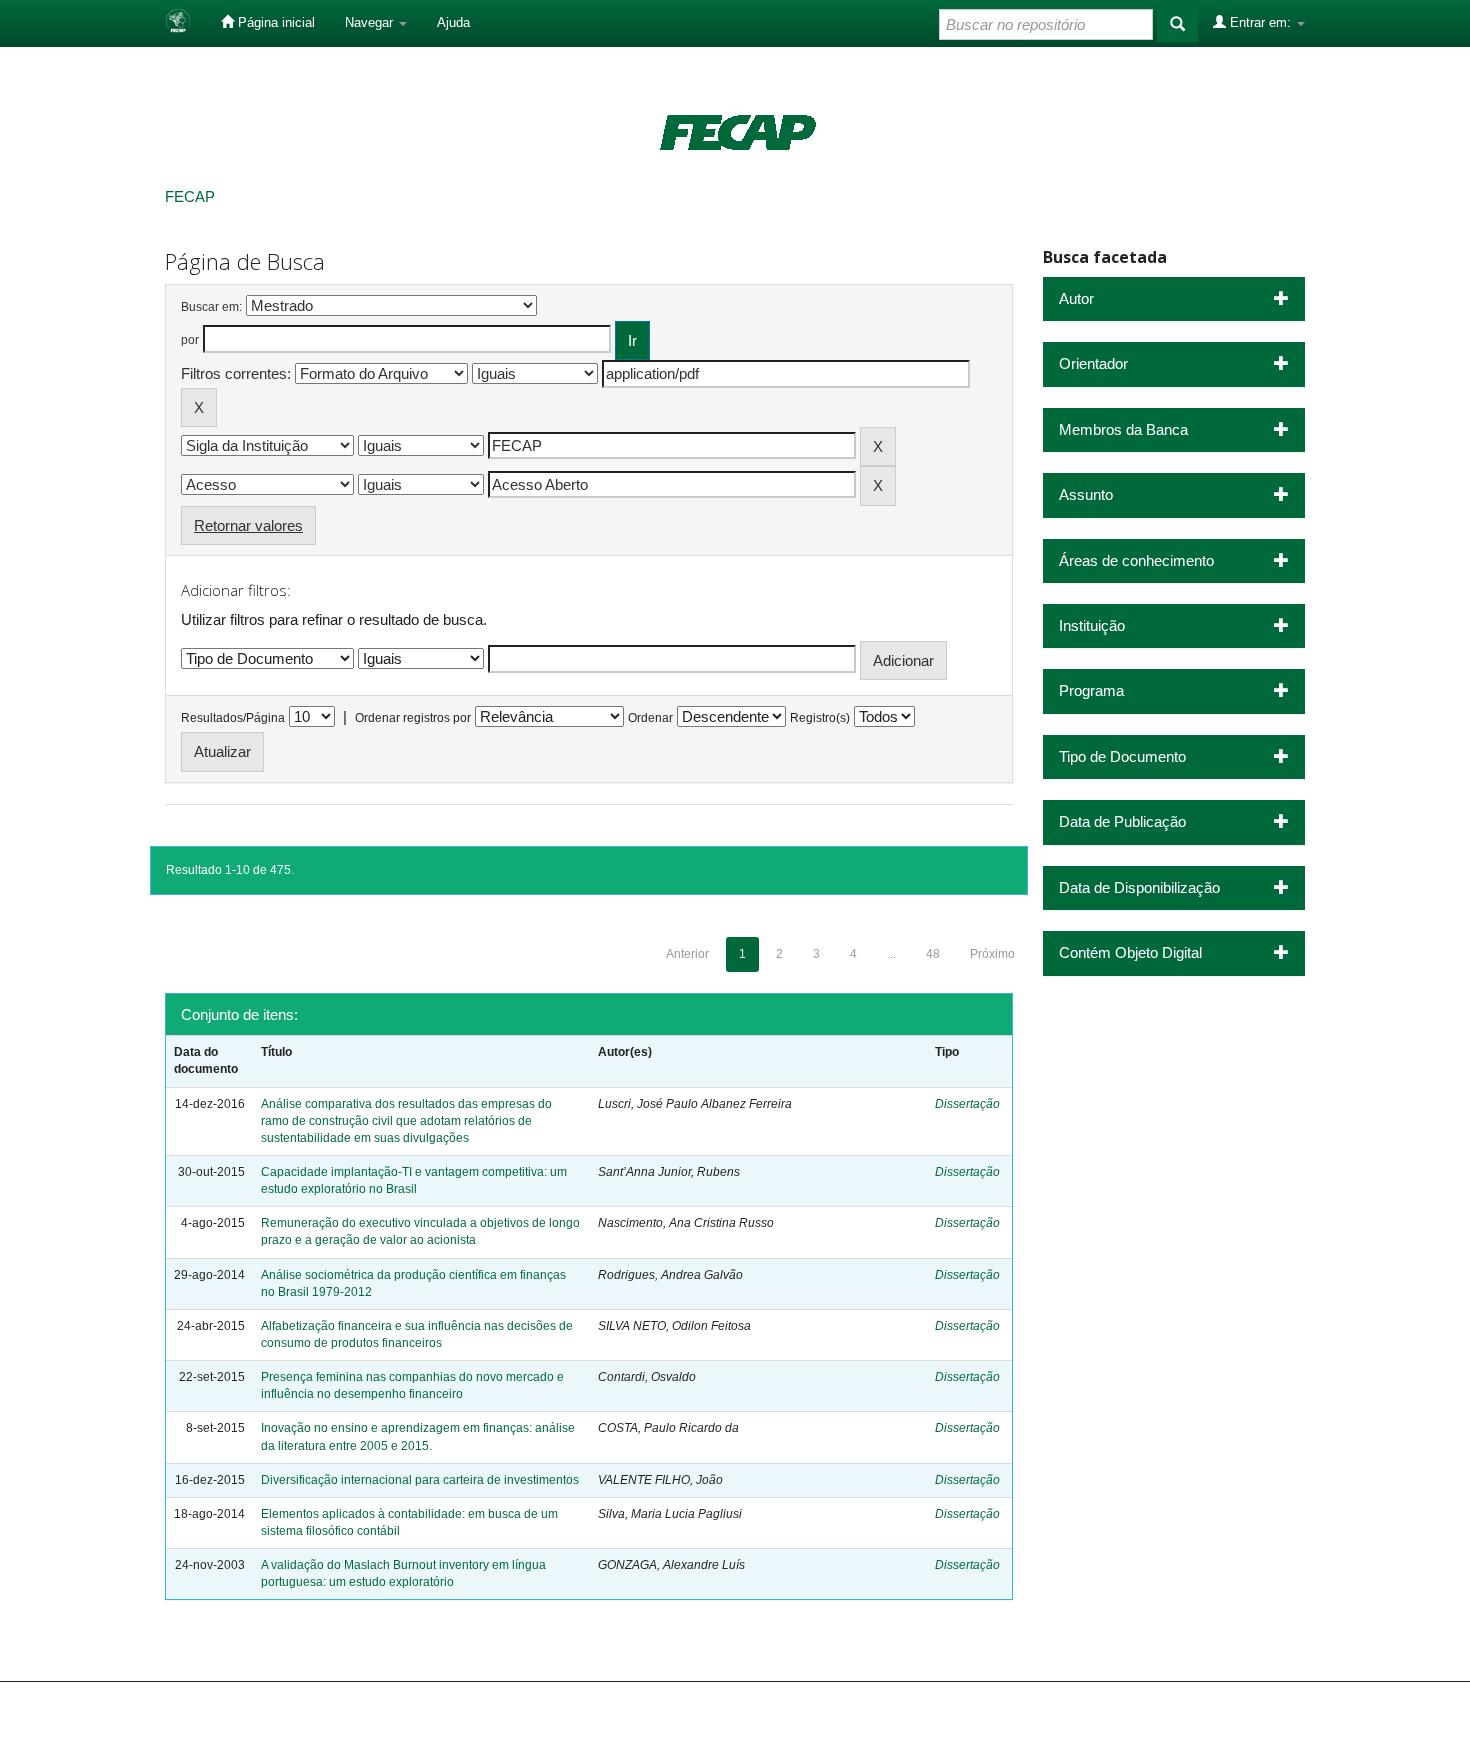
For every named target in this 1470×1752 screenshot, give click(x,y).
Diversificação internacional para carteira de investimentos (420, 1480)
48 (933, 954)
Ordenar (650, 718)
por (190, 340)
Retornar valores (248, 525)
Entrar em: (1260, 22)
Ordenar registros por (413, 718)
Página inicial (274, 22)
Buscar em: (211, 307)
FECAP (190, 196)
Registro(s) (820, 718)
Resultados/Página (233, 718)
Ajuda (453, 22)
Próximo (992, 954)
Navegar (371, 22)
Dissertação (967, 1104)
